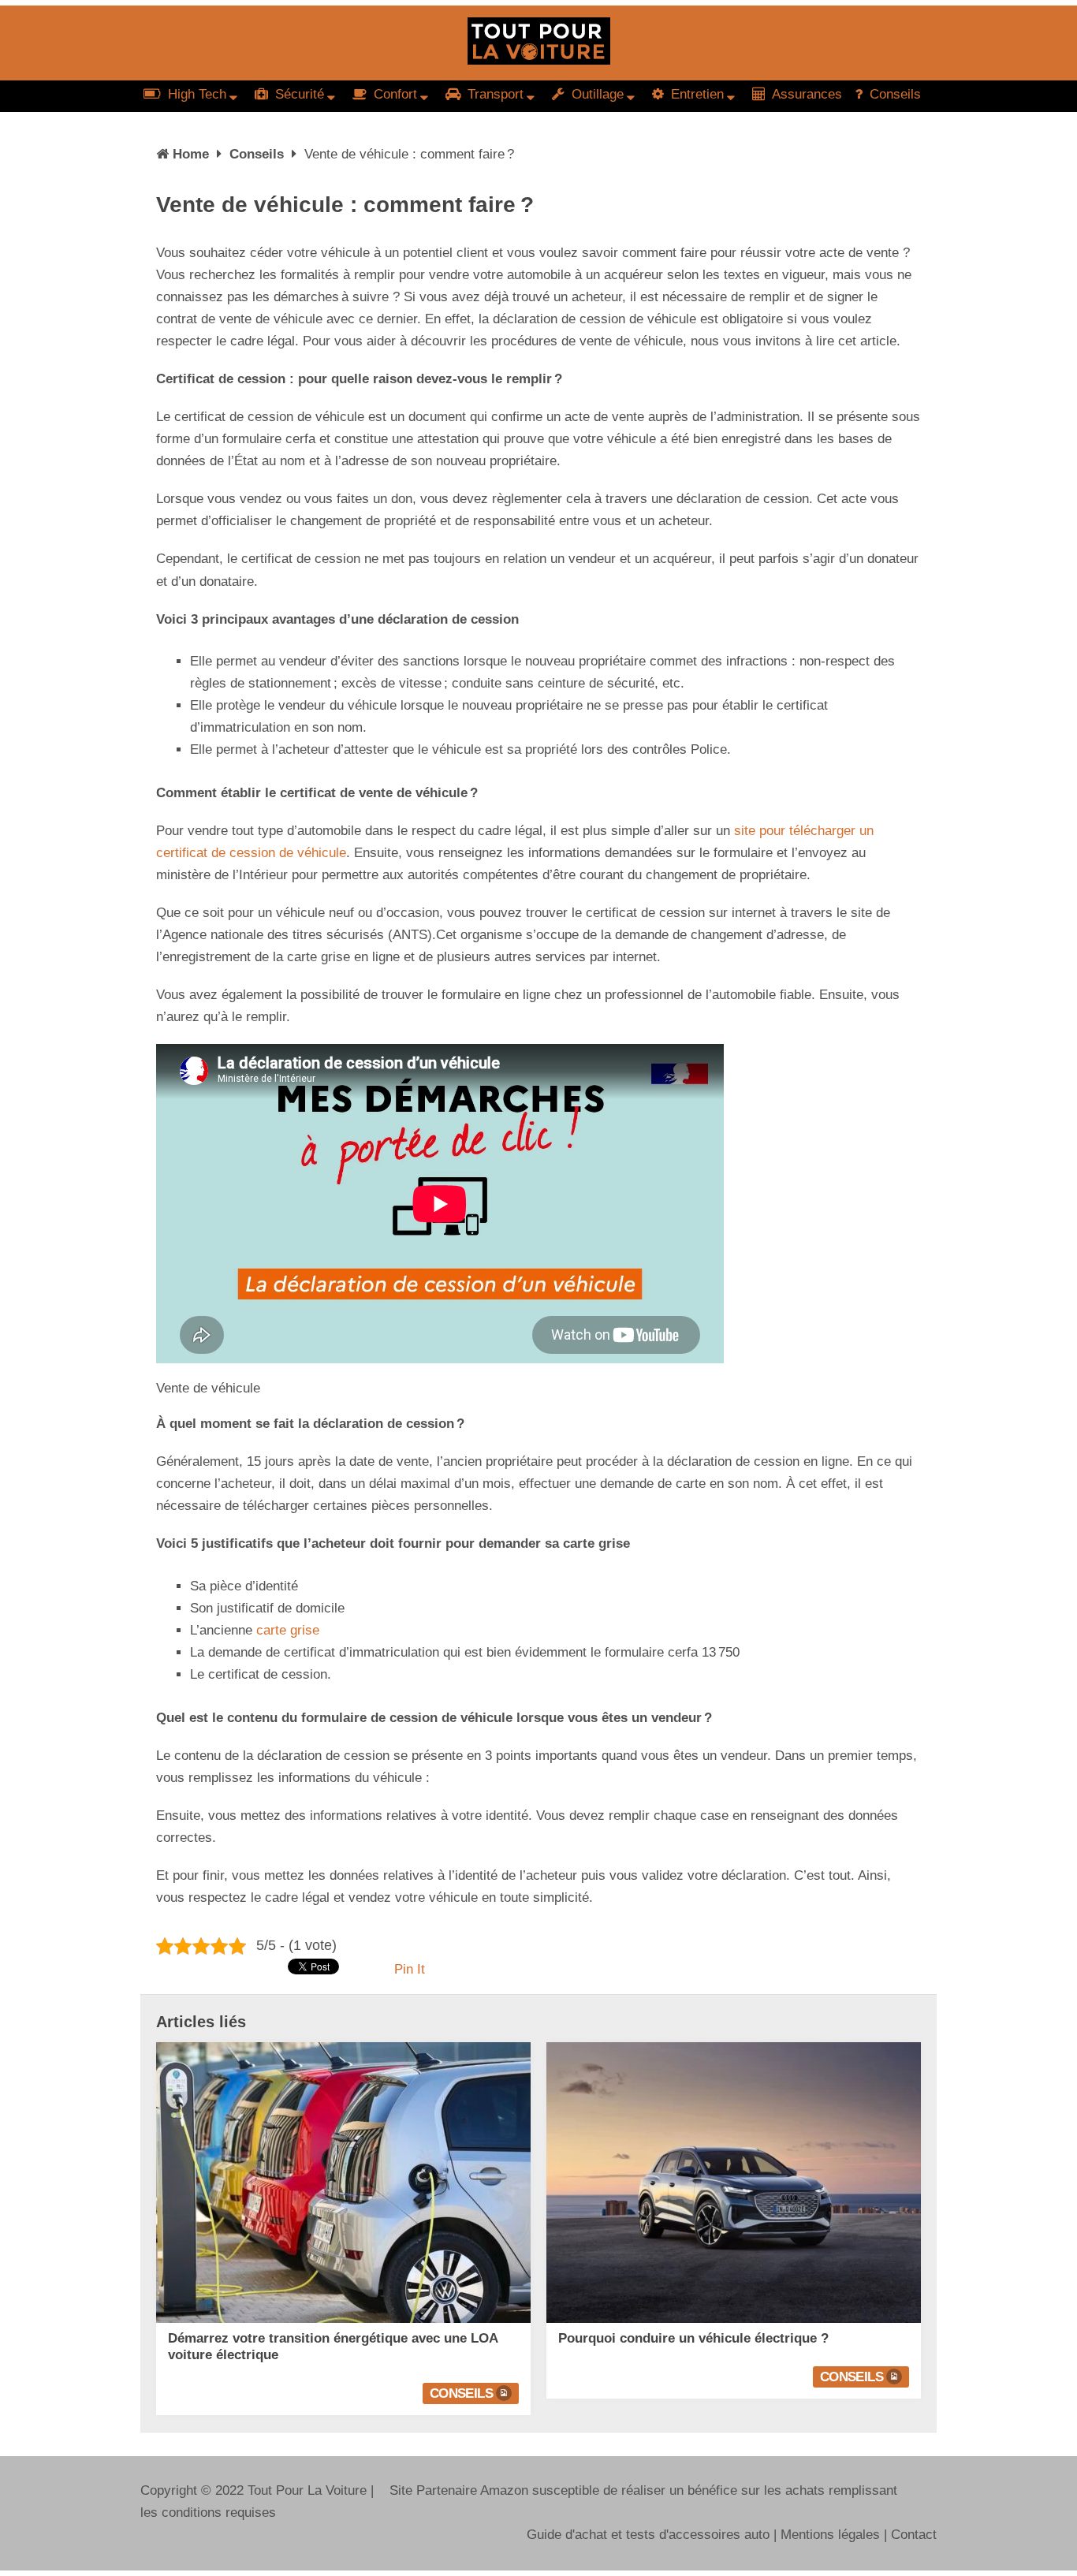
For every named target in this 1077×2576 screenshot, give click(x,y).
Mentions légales (830, 2535)
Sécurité (298, 94)
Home (191, 154)
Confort (393, 94)
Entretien (695, 94)
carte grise (288, 1630)
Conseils (893, 94)
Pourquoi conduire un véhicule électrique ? (693, 2338)
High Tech (195, 94)
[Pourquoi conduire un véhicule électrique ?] (734, 2183)
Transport (494, 94)
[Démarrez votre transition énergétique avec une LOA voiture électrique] (343, 2183)
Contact (914, 2535)
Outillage (596, 94)
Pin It (410, 1969)
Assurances (805, 94)
